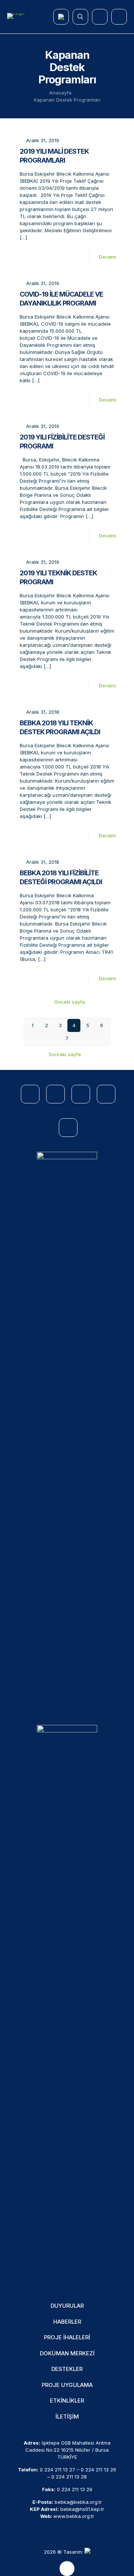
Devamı (108, 257)
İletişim (67, 2417)
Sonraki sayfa (65, 1054)
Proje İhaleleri (67, 2337)
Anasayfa (60, 93)
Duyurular (67, 2306)
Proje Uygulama (67, 2385)
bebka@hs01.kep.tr (82, 2509)
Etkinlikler (67, 2401)
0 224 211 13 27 (58, 2470)
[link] (67, 1431)
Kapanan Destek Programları (67, 100)
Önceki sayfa (69, 1002)
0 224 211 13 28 (69, 2477)
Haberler (67, 2322)
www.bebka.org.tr (74, 2516)
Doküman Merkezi (67, 2353)
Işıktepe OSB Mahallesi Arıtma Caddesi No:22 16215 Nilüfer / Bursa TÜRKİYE (68, 2450)
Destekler (67, 2369)
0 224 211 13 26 (98, 2470)
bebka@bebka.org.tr (78, 2502)
